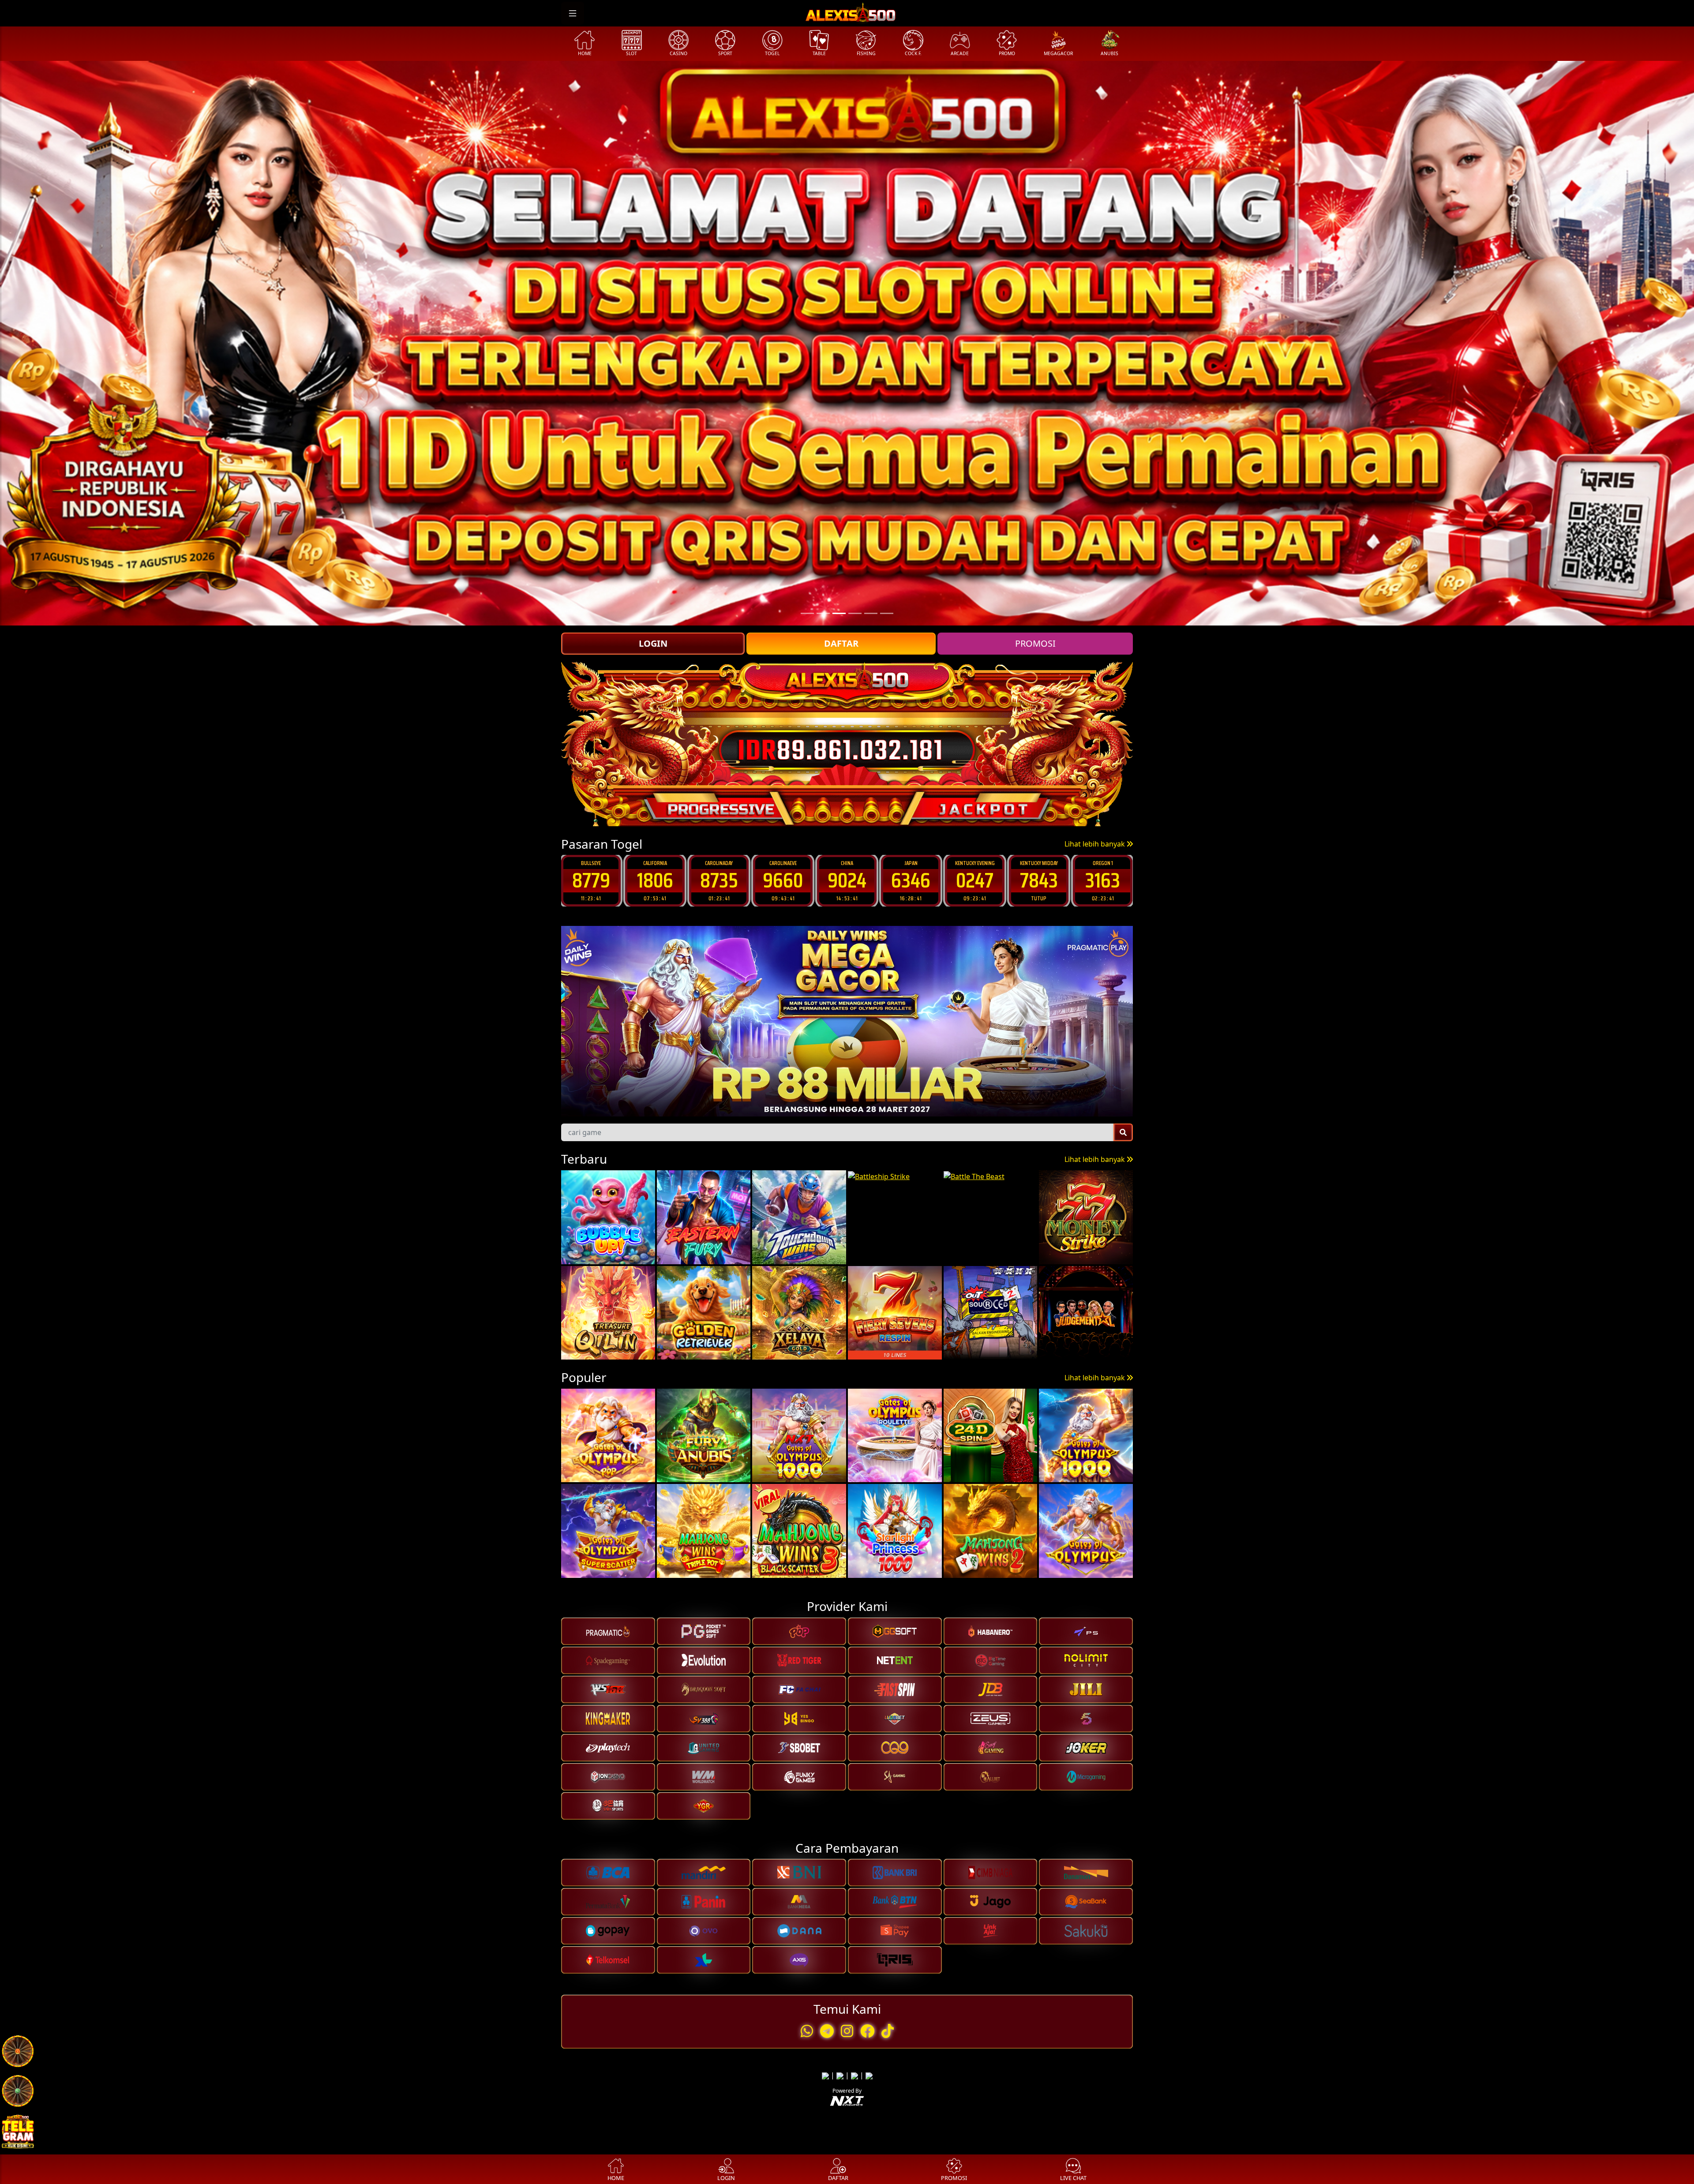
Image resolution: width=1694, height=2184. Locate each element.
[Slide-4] (871, 613)
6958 (1103, 880)
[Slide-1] (823, 613)
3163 (911, 880)
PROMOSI (1035, 643)
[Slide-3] (855, 613)
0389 (1039, 880)
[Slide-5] (887, 613)
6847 (975, 880)
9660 (591, 880)
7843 (847, 880)
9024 (655, 880)
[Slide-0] (807, 613)
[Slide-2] (839, 613)
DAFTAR (841, 643)
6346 (719, 880)
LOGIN (653, 643)
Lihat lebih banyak (1096, 844)
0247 (783, 880)
